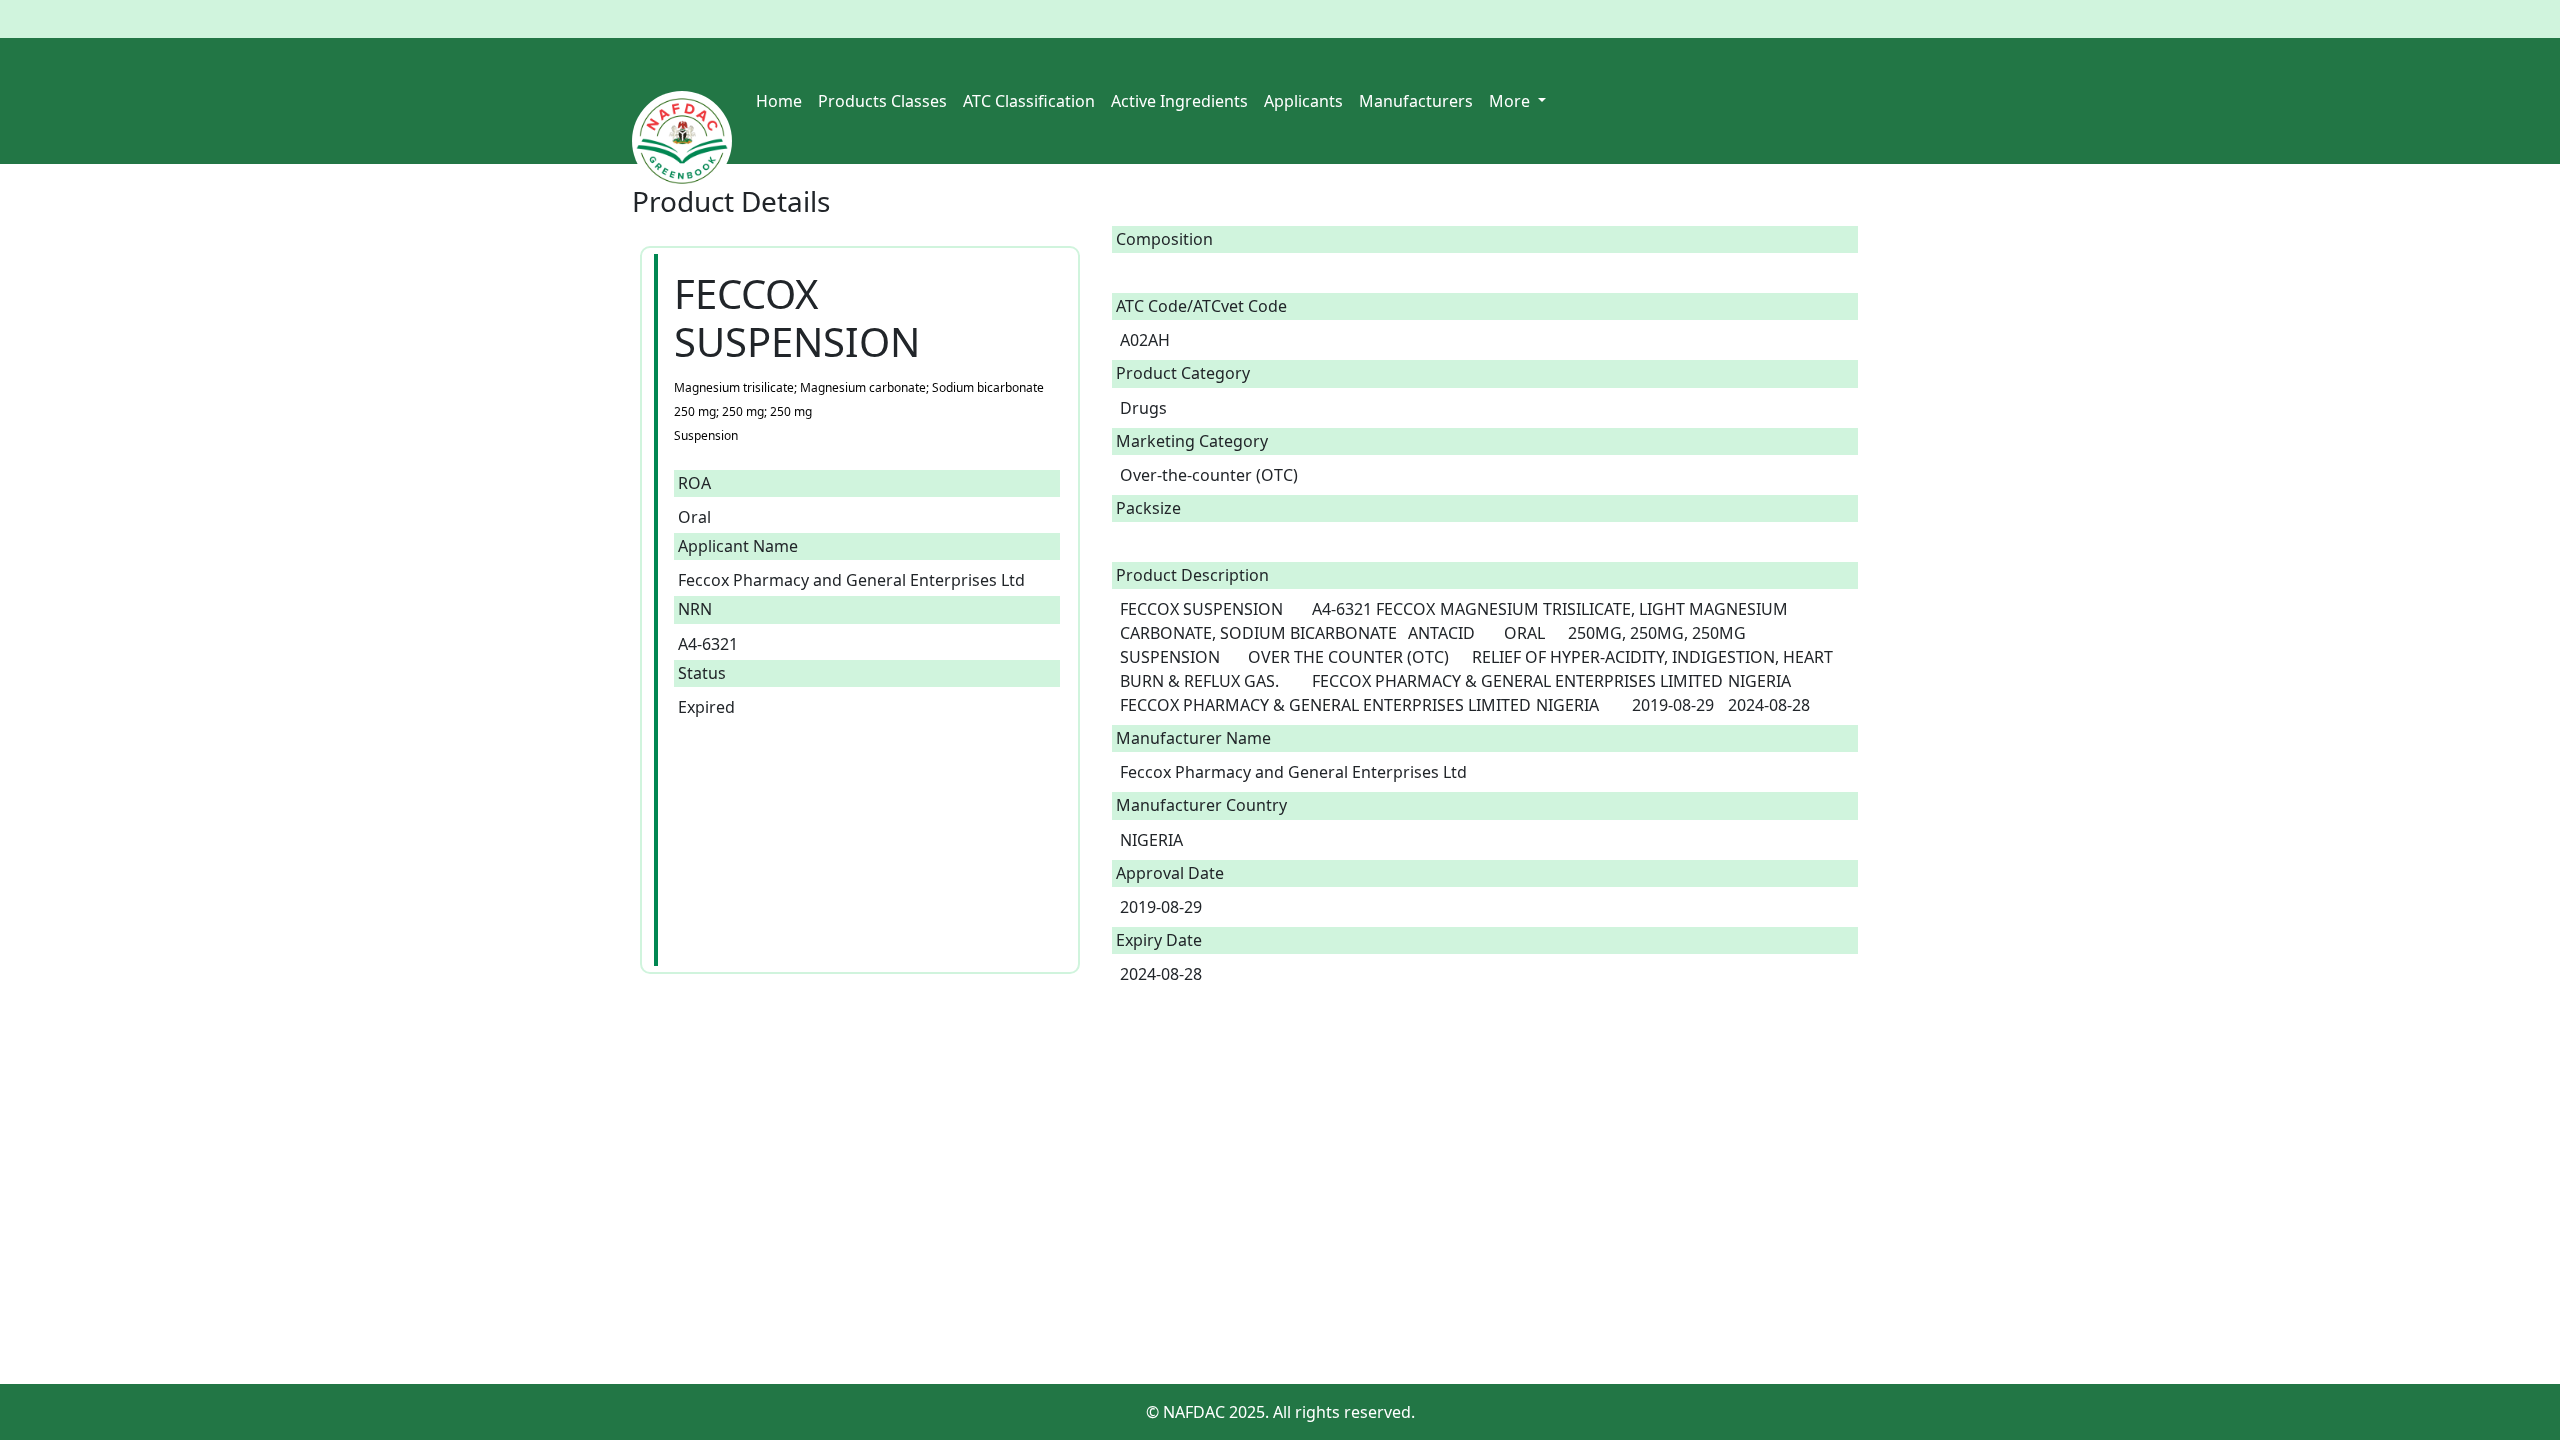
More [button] (1511, 101)
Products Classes (882, 101)
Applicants (1303, 101)
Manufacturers (1416, 101)
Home (779, 101)
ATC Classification (1029, 101)
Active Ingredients (1179, 101)
